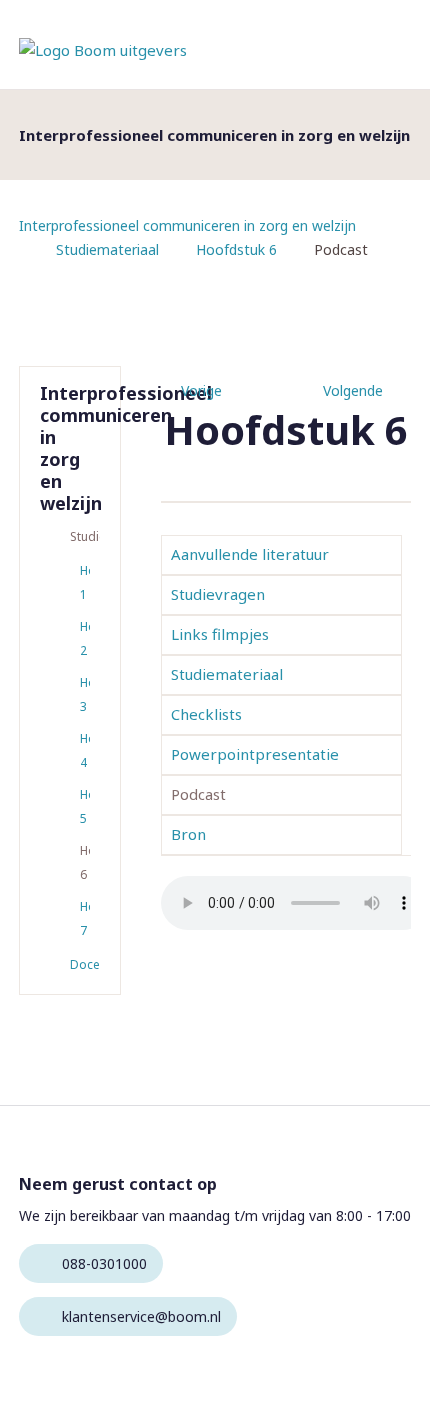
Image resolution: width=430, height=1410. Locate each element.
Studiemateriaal (107, 249)
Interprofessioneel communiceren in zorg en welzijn (187, 225)
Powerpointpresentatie (255, 754)
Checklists (206, 714)
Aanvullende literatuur (250, 554)
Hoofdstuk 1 (85, 582)
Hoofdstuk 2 (85, 638)
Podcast (198, 794)
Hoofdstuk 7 (85, 918)
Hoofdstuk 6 (236, 249)
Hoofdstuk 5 (85, 806)
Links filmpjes (220, 634)
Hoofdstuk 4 (85, 750)
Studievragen (218, 594)
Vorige (201, 390)
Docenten (85, 964)
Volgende (353, 390)
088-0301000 (104, 1263)
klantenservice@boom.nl (141, 1316)
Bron (188, 834)
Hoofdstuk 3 (85, 694)
